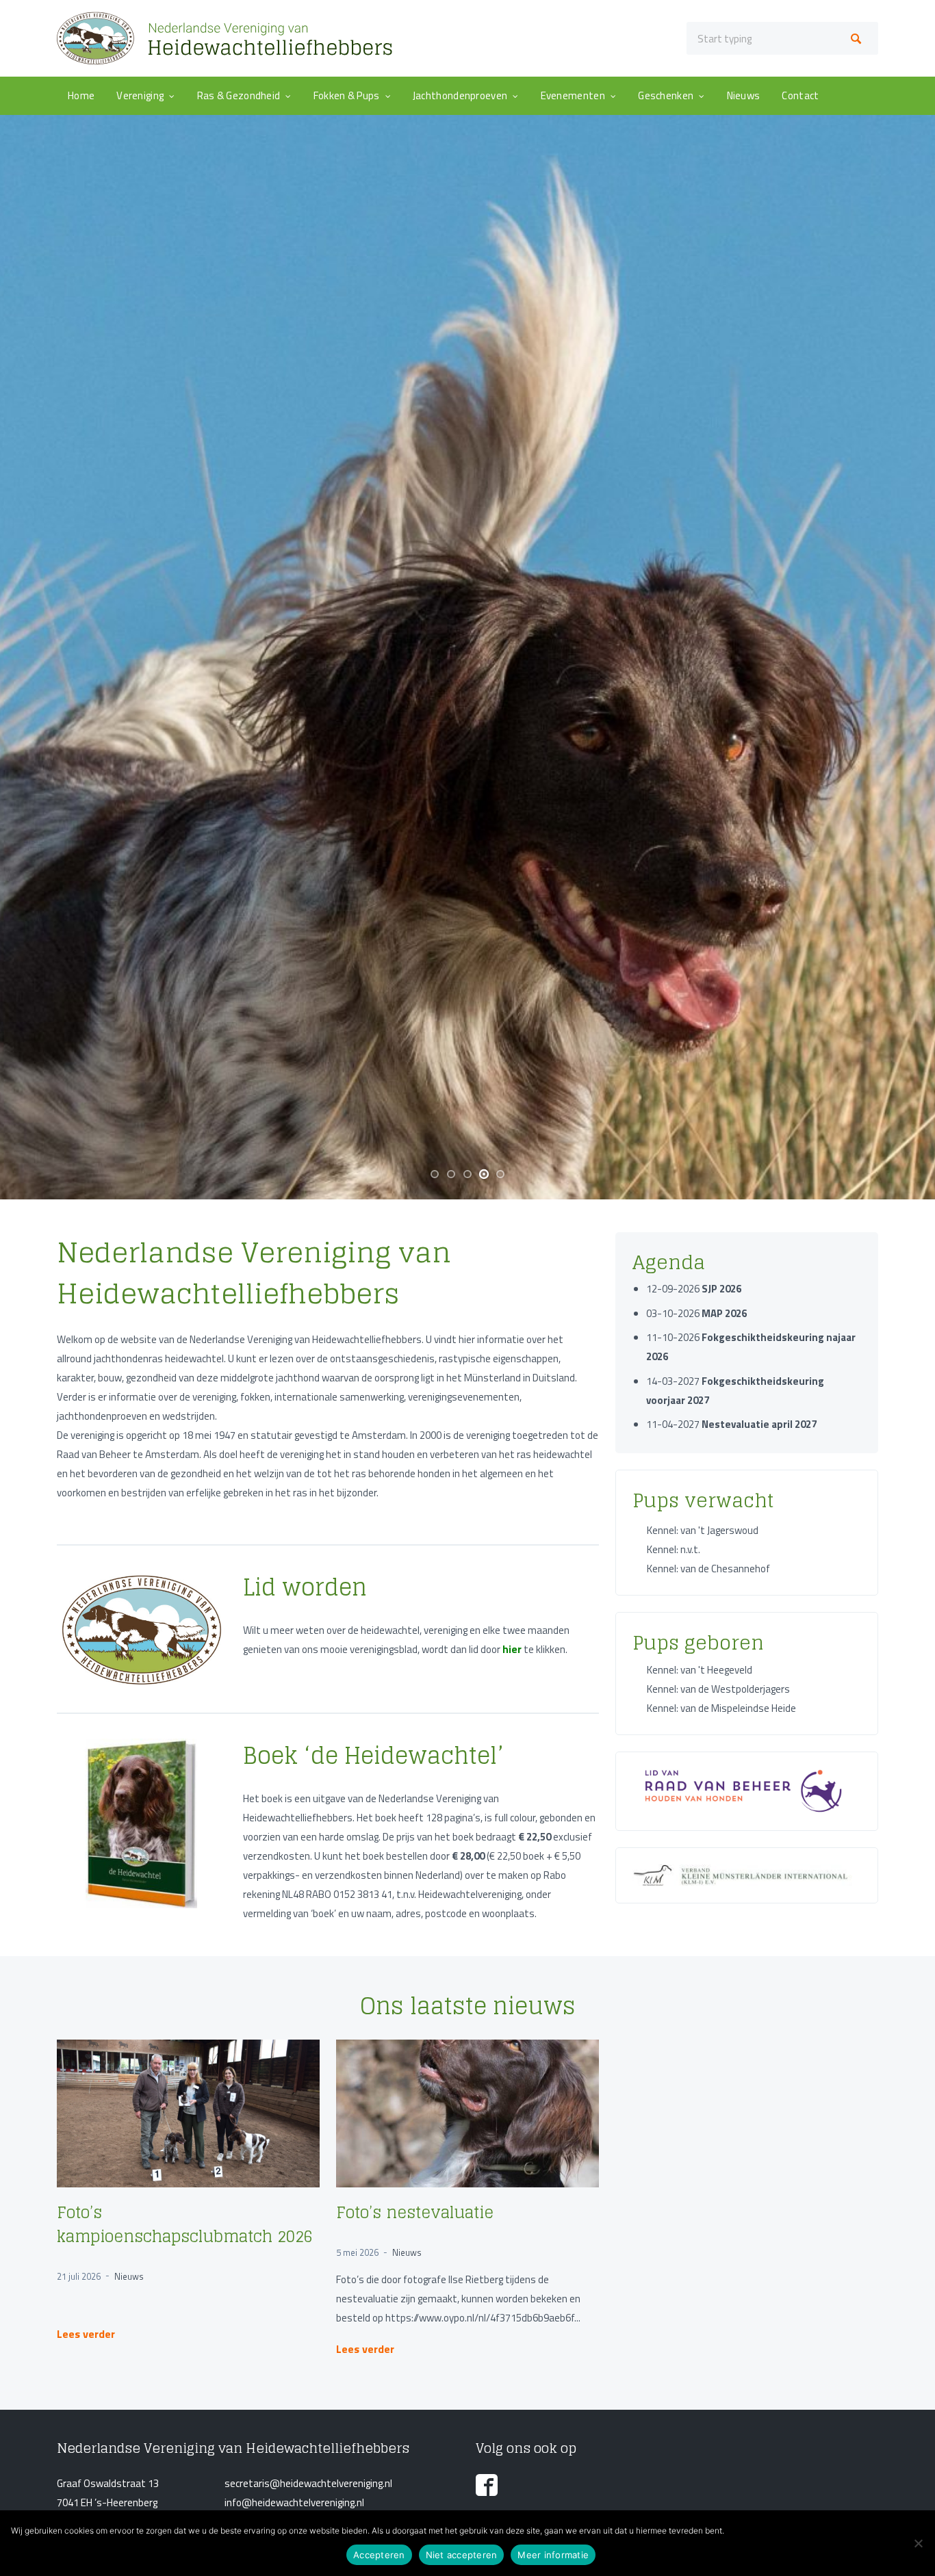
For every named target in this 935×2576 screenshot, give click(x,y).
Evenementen (573, 95)
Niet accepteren (462, 2555)
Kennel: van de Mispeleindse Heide (721, 2169)
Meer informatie (553, 2555)
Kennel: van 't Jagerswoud (703, 1991)
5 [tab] (503, 1641)
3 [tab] (470, 1641)
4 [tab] (487, 1641)
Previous (27, 888)
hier (512, 2110)
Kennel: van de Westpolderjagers (718, 2150)
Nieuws (744, 95)
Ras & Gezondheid (239, 95)
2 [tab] (454, 1641)
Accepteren (379, 2555)
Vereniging (140, 95)
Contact (800, 95)
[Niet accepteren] (918, 2543)
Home (81, 95)
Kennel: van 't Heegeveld (700, 2131)
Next (908, 888)
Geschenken (666, 95)
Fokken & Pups (347, 95)
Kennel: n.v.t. (674, 2011)
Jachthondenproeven (460, 95)
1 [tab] (437, 1641)
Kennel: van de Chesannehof (708, 2030)
